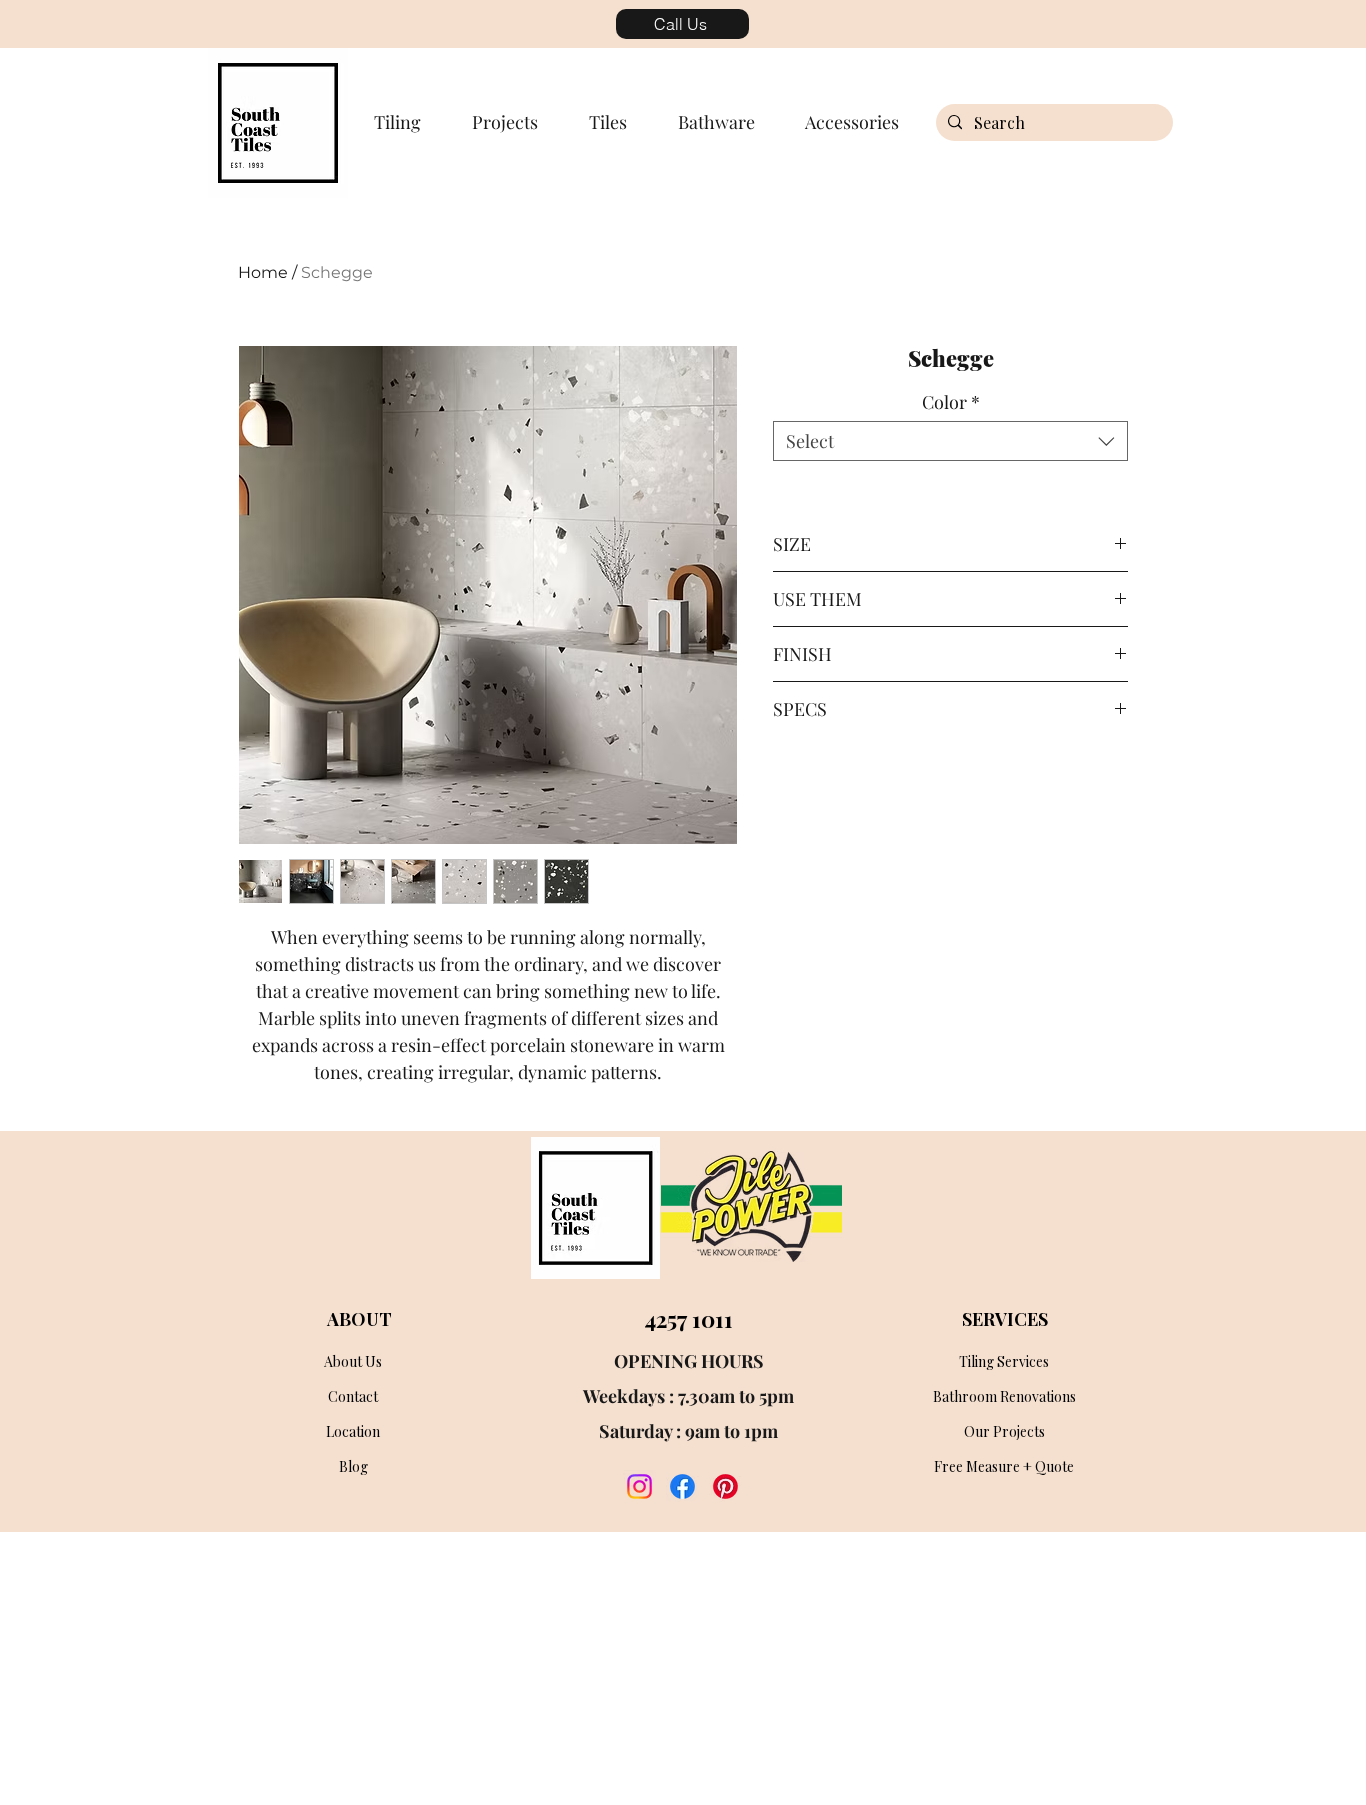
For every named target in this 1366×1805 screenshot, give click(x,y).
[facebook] (682, 1486)
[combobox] (950, 441)
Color (951, 402)
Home (263, 272)
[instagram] (639, 1486)
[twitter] (725, 1486)
